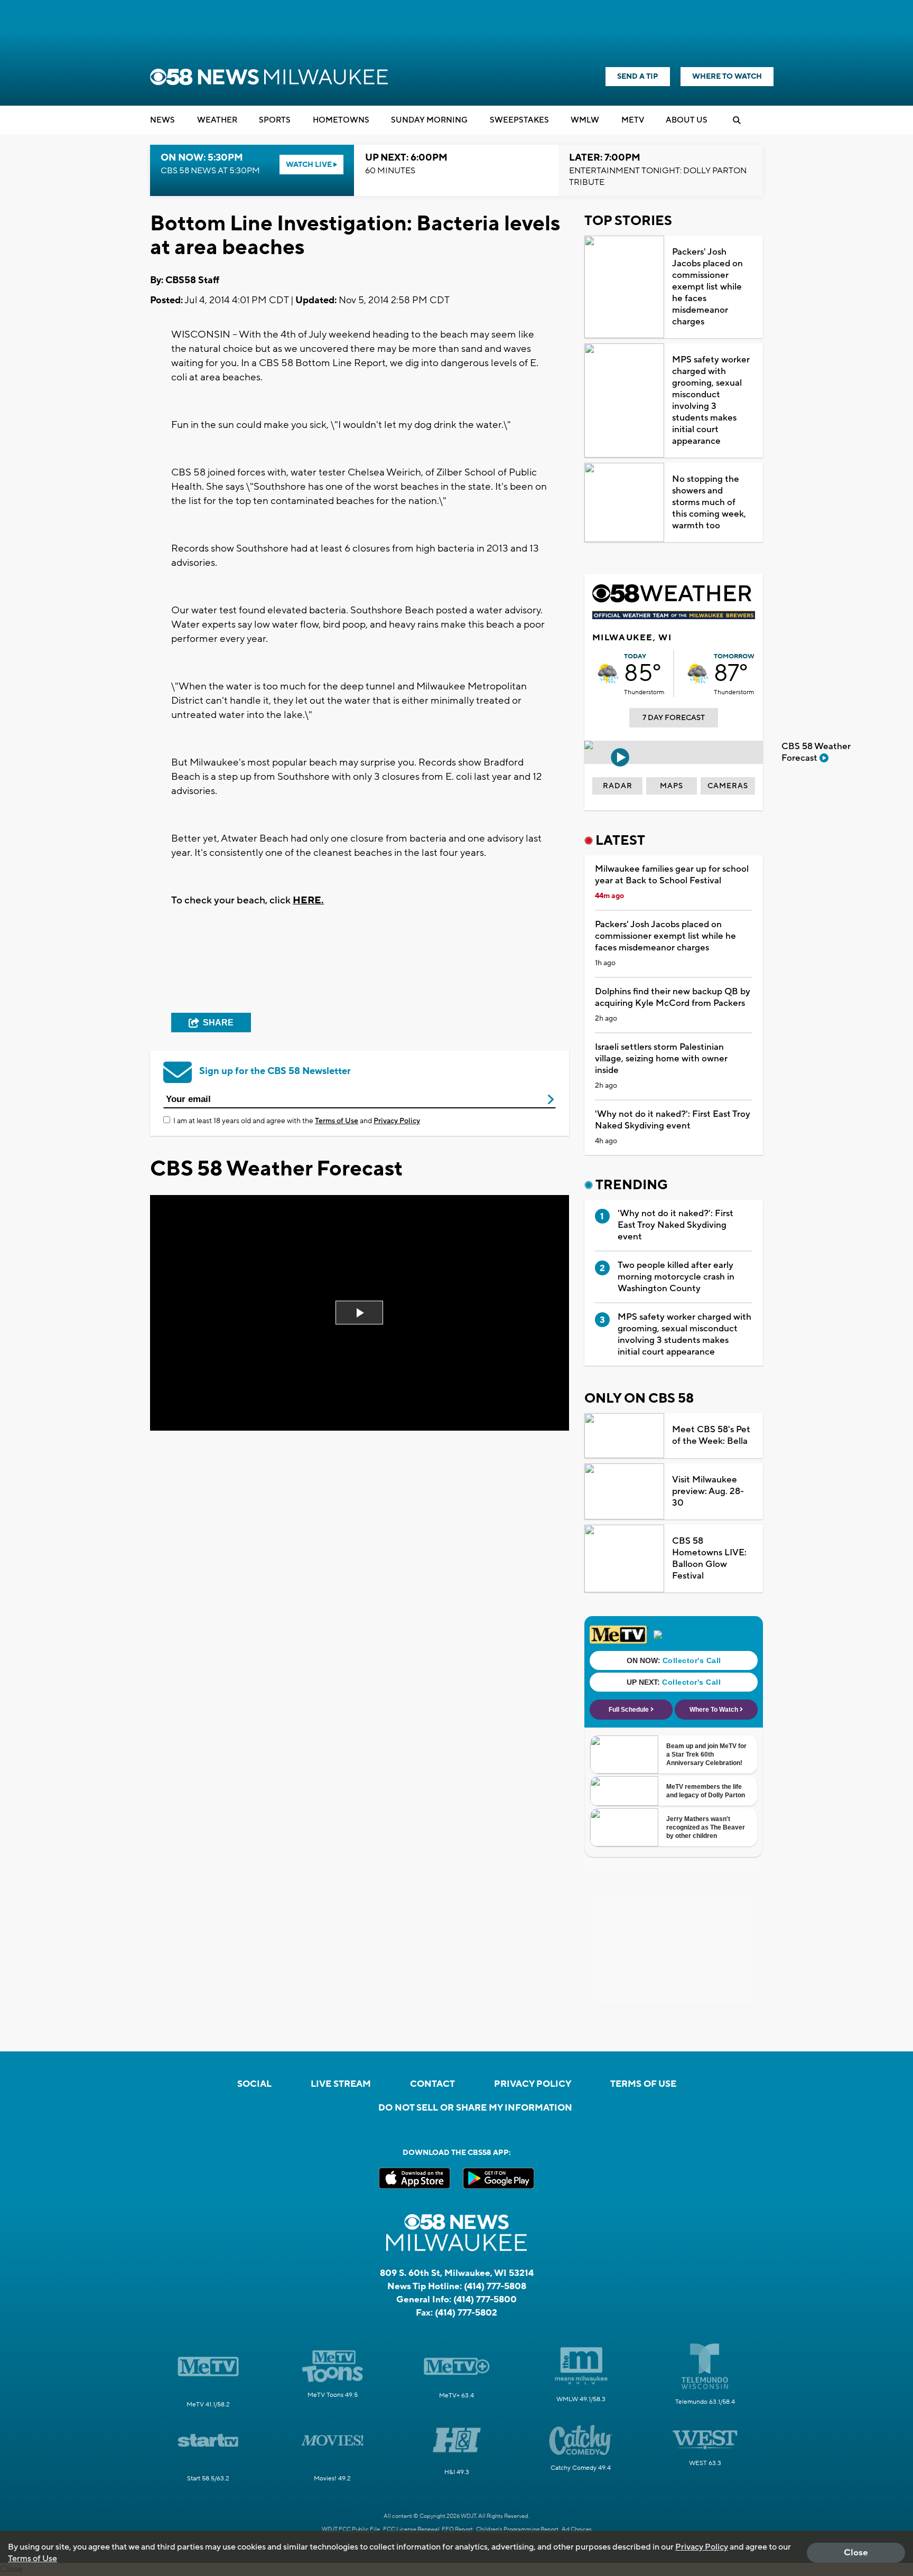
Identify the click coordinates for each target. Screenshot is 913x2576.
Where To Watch (727, 77)
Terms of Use (337, 1121)
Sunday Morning (429, 120)
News (162, 120)
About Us (687, 120)
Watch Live (310, 165)
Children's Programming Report (517, 2530)
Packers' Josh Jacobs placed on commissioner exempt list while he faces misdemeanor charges (707, 287)
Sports (275, 120)
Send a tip (638, 77)
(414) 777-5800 (485, 2300)
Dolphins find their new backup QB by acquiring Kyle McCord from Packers (673, 997)
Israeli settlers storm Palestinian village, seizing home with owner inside (661, 1059)
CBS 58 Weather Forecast (816, 752)
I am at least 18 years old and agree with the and (297, 1121)
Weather (217, 120)
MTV (633, 120)
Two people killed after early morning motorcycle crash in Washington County (676, 1277)
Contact (432, 2084)
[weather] (608, 674)
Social (254, 2084)
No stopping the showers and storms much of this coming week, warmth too (709, 502)
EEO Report (457, 2530)
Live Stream (341, 2084)
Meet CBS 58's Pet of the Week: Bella (711, 1435)
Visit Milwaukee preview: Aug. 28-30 (708, 1491)
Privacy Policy (397, 1121)
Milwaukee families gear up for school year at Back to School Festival (672, 875)
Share (218, 1023)
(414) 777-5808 (495, 2286)
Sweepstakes (519, 120)
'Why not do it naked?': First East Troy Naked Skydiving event (673, 1120)
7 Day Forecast (674, 718)
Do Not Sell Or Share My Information (475, 2108)
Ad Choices (577, 2530)
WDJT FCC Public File (351, 2530)
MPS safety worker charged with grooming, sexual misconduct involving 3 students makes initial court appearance (711, 400)
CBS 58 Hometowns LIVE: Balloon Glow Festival (709, 1558)
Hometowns (341, 120)
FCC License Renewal (411, 2530)
